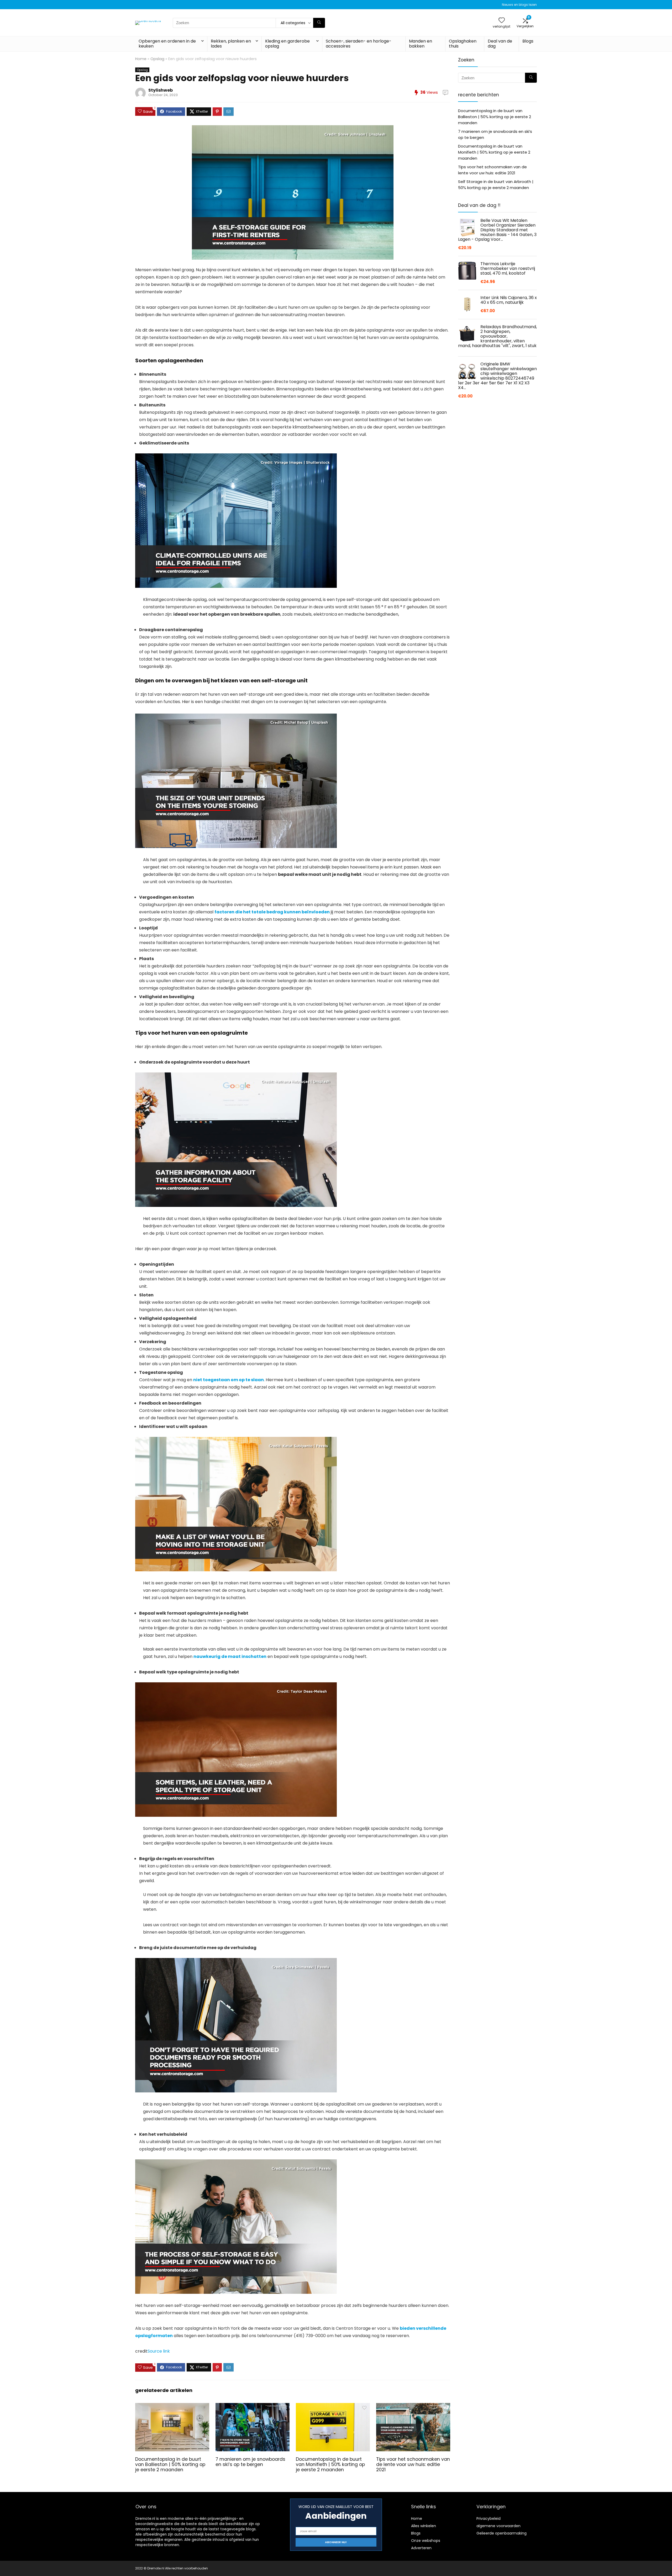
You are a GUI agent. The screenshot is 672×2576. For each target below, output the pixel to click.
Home (141, 59)
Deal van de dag (500, 44)
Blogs (528, 41)
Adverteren (421, 2548)
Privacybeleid (489, 2519)
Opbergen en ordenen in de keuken (167, 44)
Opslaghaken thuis (463, 44)
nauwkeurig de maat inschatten (230, 1656)
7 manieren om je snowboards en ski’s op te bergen (250, 2462)
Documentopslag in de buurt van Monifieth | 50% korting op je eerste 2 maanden (330, 2464)
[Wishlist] (502, 21)
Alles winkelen (424, 2526)
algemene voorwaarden (498, 2526)
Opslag (157, 59)
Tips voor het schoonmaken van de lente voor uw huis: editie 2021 (413, 2464)
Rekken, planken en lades (231, 44)
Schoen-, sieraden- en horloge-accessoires (359, 44)
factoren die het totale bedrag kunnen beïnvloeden (272, 912)
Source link (159, 2351)
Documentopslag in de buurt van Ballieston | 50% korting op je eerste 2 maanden (170, 2464)
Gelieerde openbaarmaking (502, 2533)
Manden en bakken (421, 44)
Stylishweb (161, 90)
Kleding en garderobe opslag (287, 44)
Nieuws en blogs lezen (519, 5)
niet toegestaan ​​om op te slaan (229, 1380)
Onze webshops (426, 2541)
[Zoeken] (319, 23)
